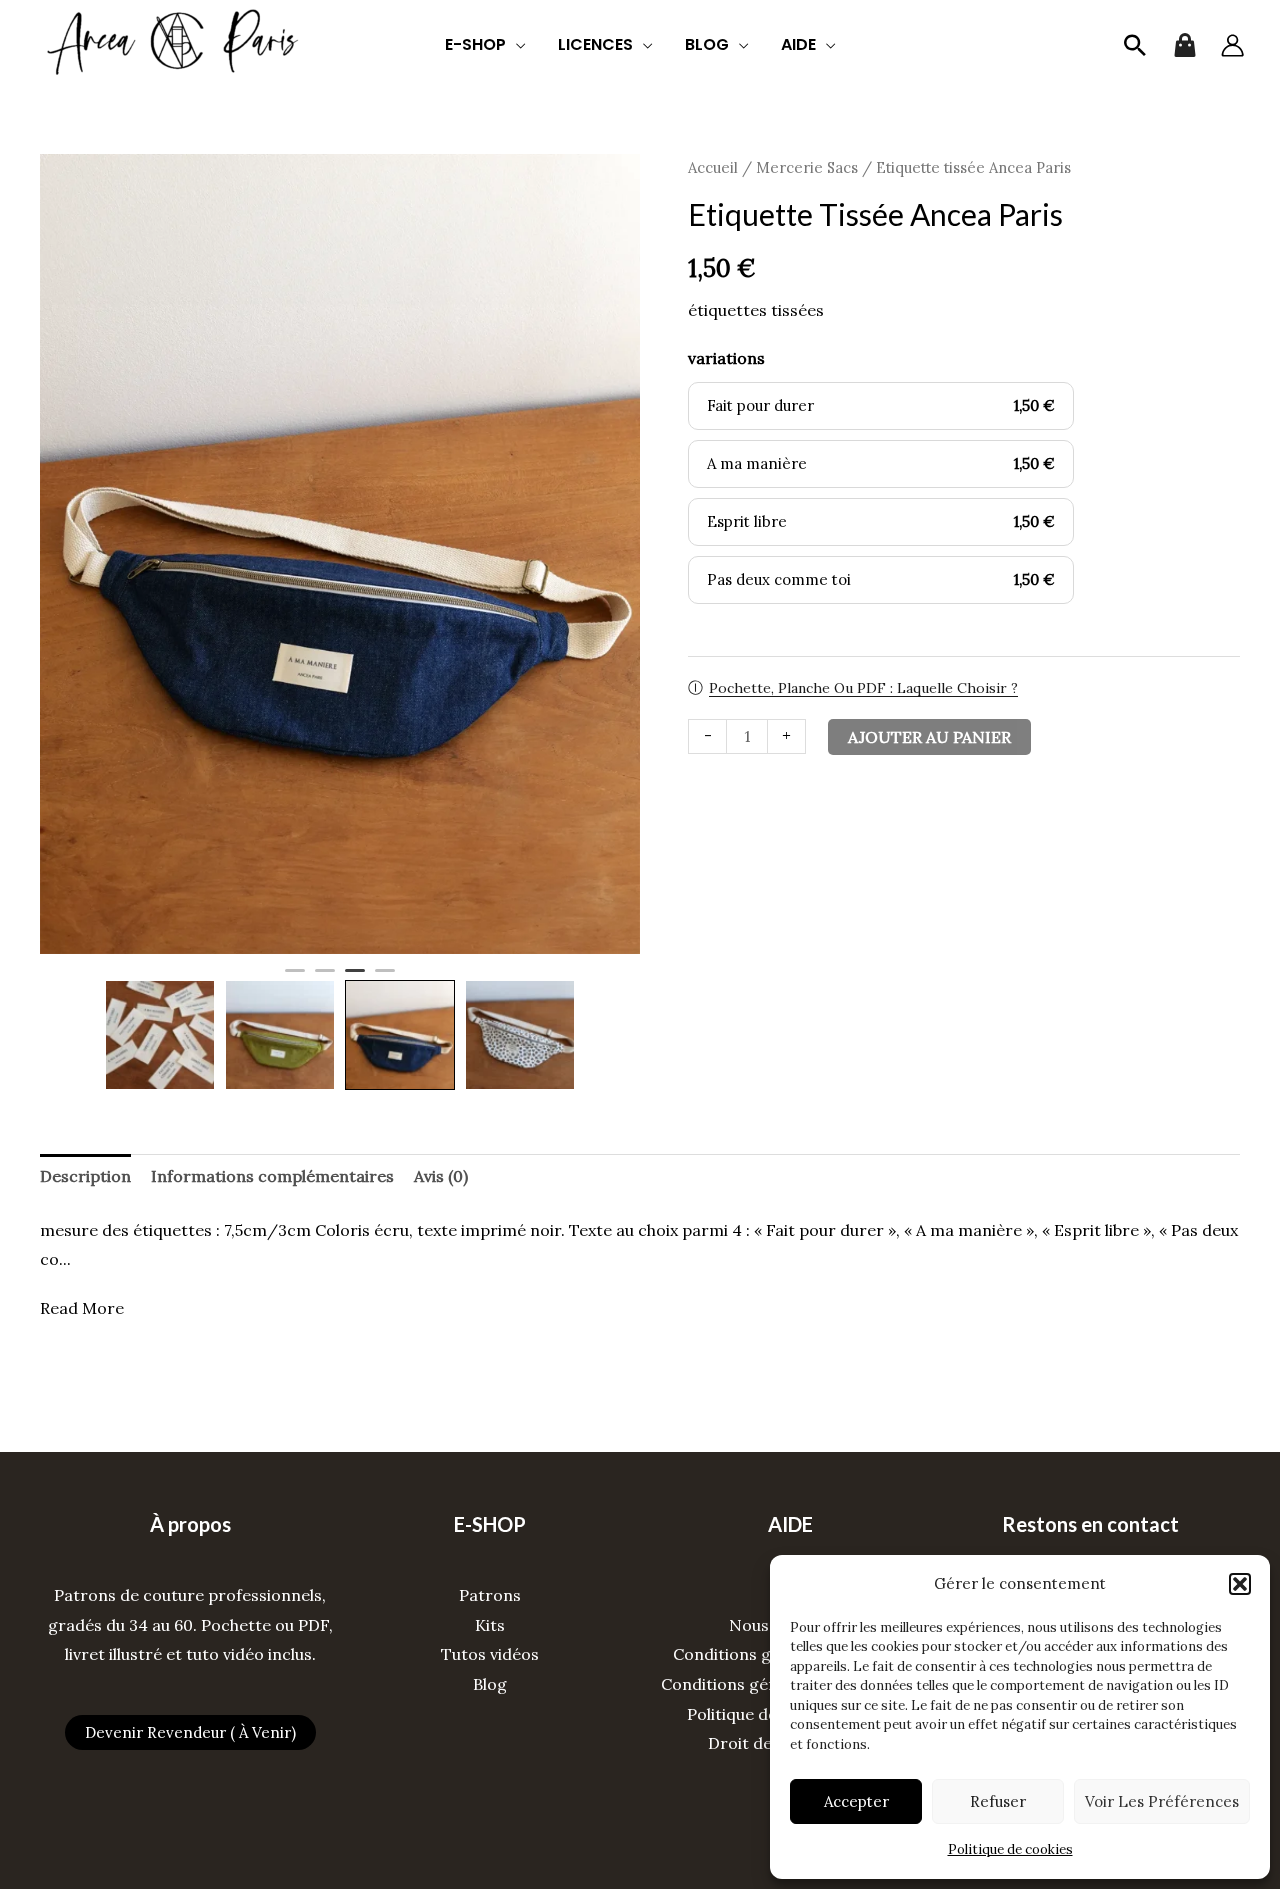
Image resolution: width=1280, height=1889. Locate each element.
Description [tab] (85, 1176)
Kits (490, 1625)
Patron (486, 1595)
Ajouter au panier (929, 737)
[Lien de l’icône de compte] (1232, 45)
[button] (1240, 1584)
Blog (490, 1684)
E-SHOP (475, 44)
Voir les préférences (1162, 1801)
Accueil (713, 167)
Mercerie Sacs (807, 167)
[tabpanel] (340, 554)
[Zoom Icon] (340, 554)
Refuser (998, 1801)
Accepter (856, 1801)
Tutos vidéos (490, 1654)
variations (726, 358)
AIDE (798, 44)
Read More (82, 1308)
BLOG (707, 44)
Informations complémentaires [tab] (272, 1176)
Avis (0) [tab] (441, 1176)
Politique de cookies (1010, 1849)
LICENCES (595, 44)
